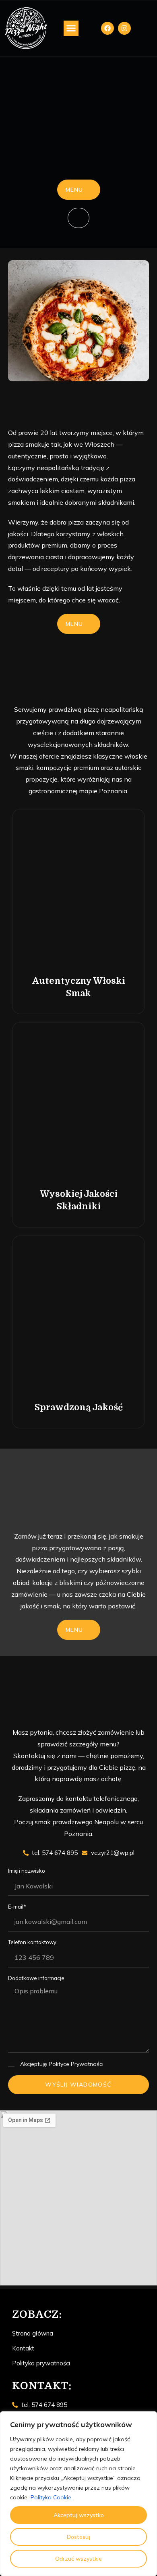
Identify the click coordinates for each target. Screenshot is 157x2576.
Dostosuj (78, 2537)
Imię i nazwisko (27, 1871)
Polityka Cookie (51, 2497)
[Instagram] (124, 28)
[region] (78, 2494)
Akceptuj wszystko (79, 2515)
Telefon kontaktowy (32, 1942)
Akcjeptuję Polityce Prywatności (62, 2064)
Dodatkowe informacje (36, 1978)
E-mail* (17, 1907)
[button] (71, 28)
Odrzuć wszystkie (78, 2559)
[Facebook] (107, 28)
